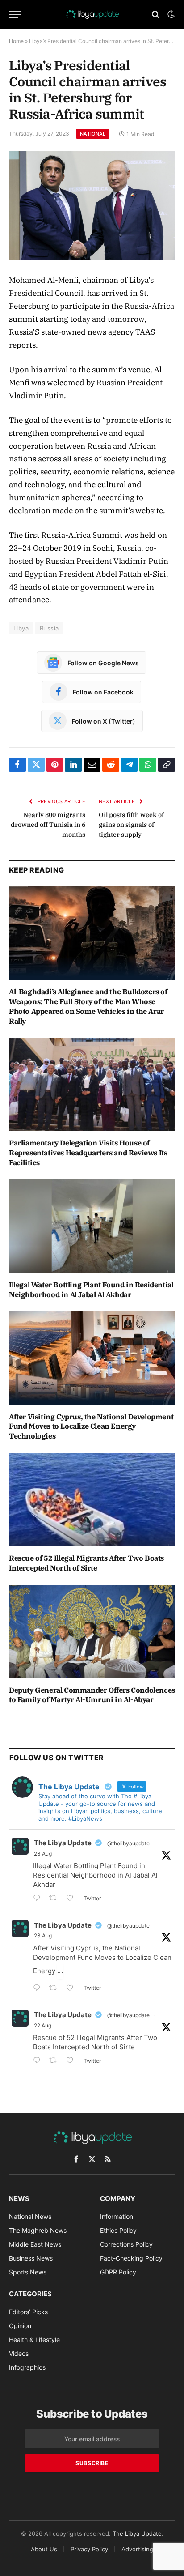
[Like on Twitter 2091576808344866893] (73, 1899)
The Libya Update (63, 1843)
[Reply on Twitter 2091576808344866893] (39, 1899)
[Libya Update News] (92, 14)
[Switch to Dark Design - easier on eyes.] (170, 14)
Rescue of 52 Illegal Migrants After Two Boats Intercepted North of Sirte (86, 1563)
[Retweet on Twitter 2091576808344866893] (56, 1899)
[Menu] (15, 15)
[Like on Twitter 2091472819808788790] (73, 1989)
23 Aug (43, 1854)
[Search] (156, 15)
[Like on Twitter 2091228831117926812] (73, 2061)
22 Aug (43, 2025)
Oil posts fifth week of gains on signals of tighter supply (131, 825)
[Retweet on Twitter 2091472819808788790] (56, 1989)
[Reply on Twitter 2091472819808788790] (39, 1989)
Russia (49, 628)
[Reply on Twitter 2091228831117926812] (39, 2061)
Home (16, 41)
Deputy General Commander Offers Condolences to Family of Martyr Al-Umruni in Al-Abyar (92, 1695)
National (93, 134)
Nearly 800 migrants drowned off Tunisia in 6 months (48, 825)
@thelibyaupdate (128, 1843)
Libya (21, 628)
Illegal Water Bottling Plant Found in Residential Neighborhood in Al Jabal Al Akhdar (91, 1290)
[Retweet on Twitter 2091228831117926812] (56, 2061)
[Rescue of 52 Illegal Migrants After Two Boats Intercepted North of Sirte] (92, 1500)
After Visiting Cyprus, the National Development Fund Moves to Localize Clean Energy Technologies (91, 1426)
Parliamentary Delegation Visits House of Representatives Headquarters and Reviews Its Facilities (88, 1153)
